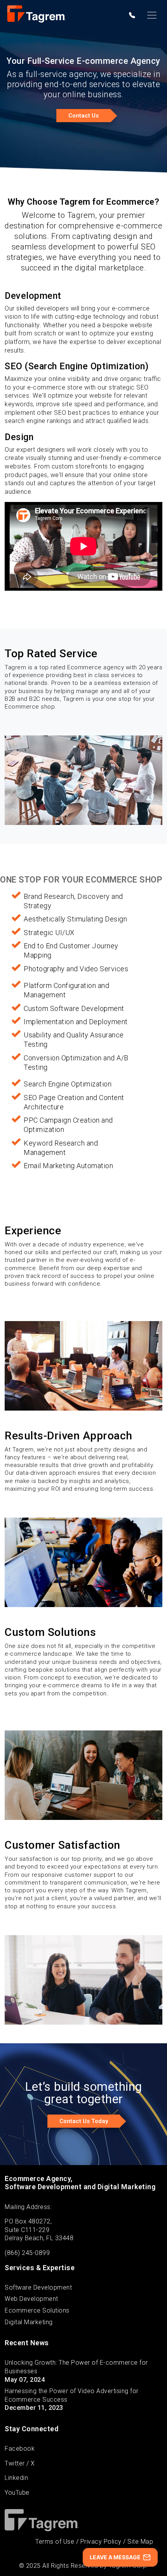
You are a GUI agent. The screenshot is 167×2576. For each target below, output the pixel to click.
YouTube (17, 2493)
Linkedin (16, 2478)
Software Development (38, 2287)
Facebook (20, 2449)
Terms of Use (55, 2542)
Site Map (140, 2542)
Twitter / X (20, 2463)
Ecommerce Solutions (37, 2310)
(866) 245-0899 (27, 2253)
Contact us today (84, 2121)
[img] (132, 15)
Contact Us (83, 116)
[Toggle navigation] (152, 15)
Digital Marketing (29, 2322)
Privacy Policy (101, 2542)
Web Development (31, 2299)
